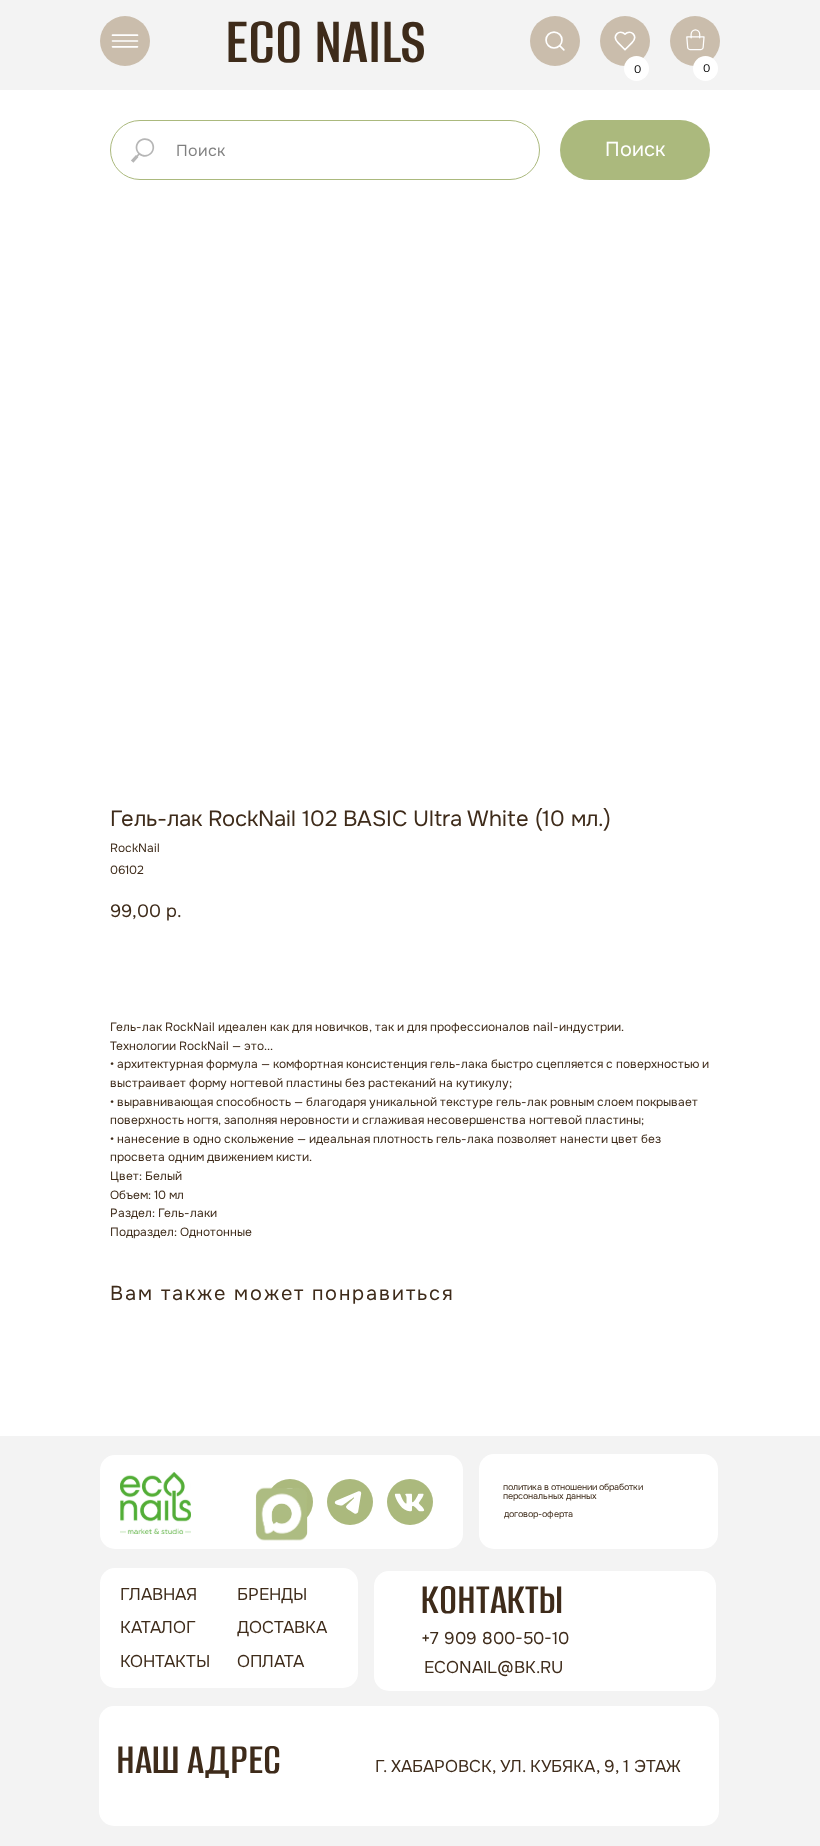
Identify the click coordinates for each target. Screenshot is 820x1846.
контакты (165, 1661)
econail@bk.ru (493, 1667)
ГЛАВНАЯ (158, 1594)
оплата (270, 1661)
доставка (282, 1627)
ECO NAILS (325, 41)
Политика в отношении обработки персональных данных (573, 1491)
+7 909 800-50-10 (495, 1638)
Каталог (158, 1627)
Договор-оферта (538, 1514)
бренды (272, 1594)
